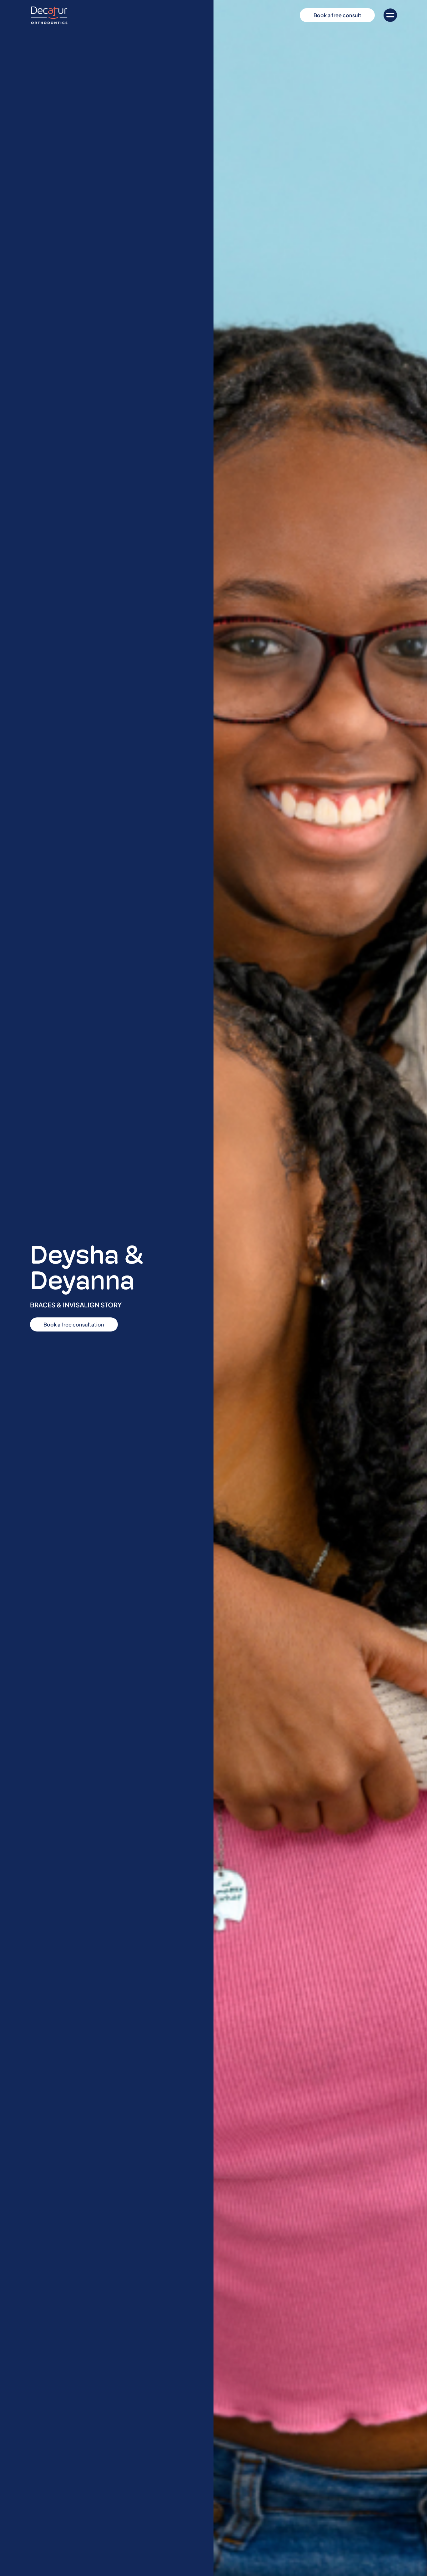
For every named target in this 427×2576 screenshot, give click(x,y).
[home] (49, 15)
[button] (390, 15)
